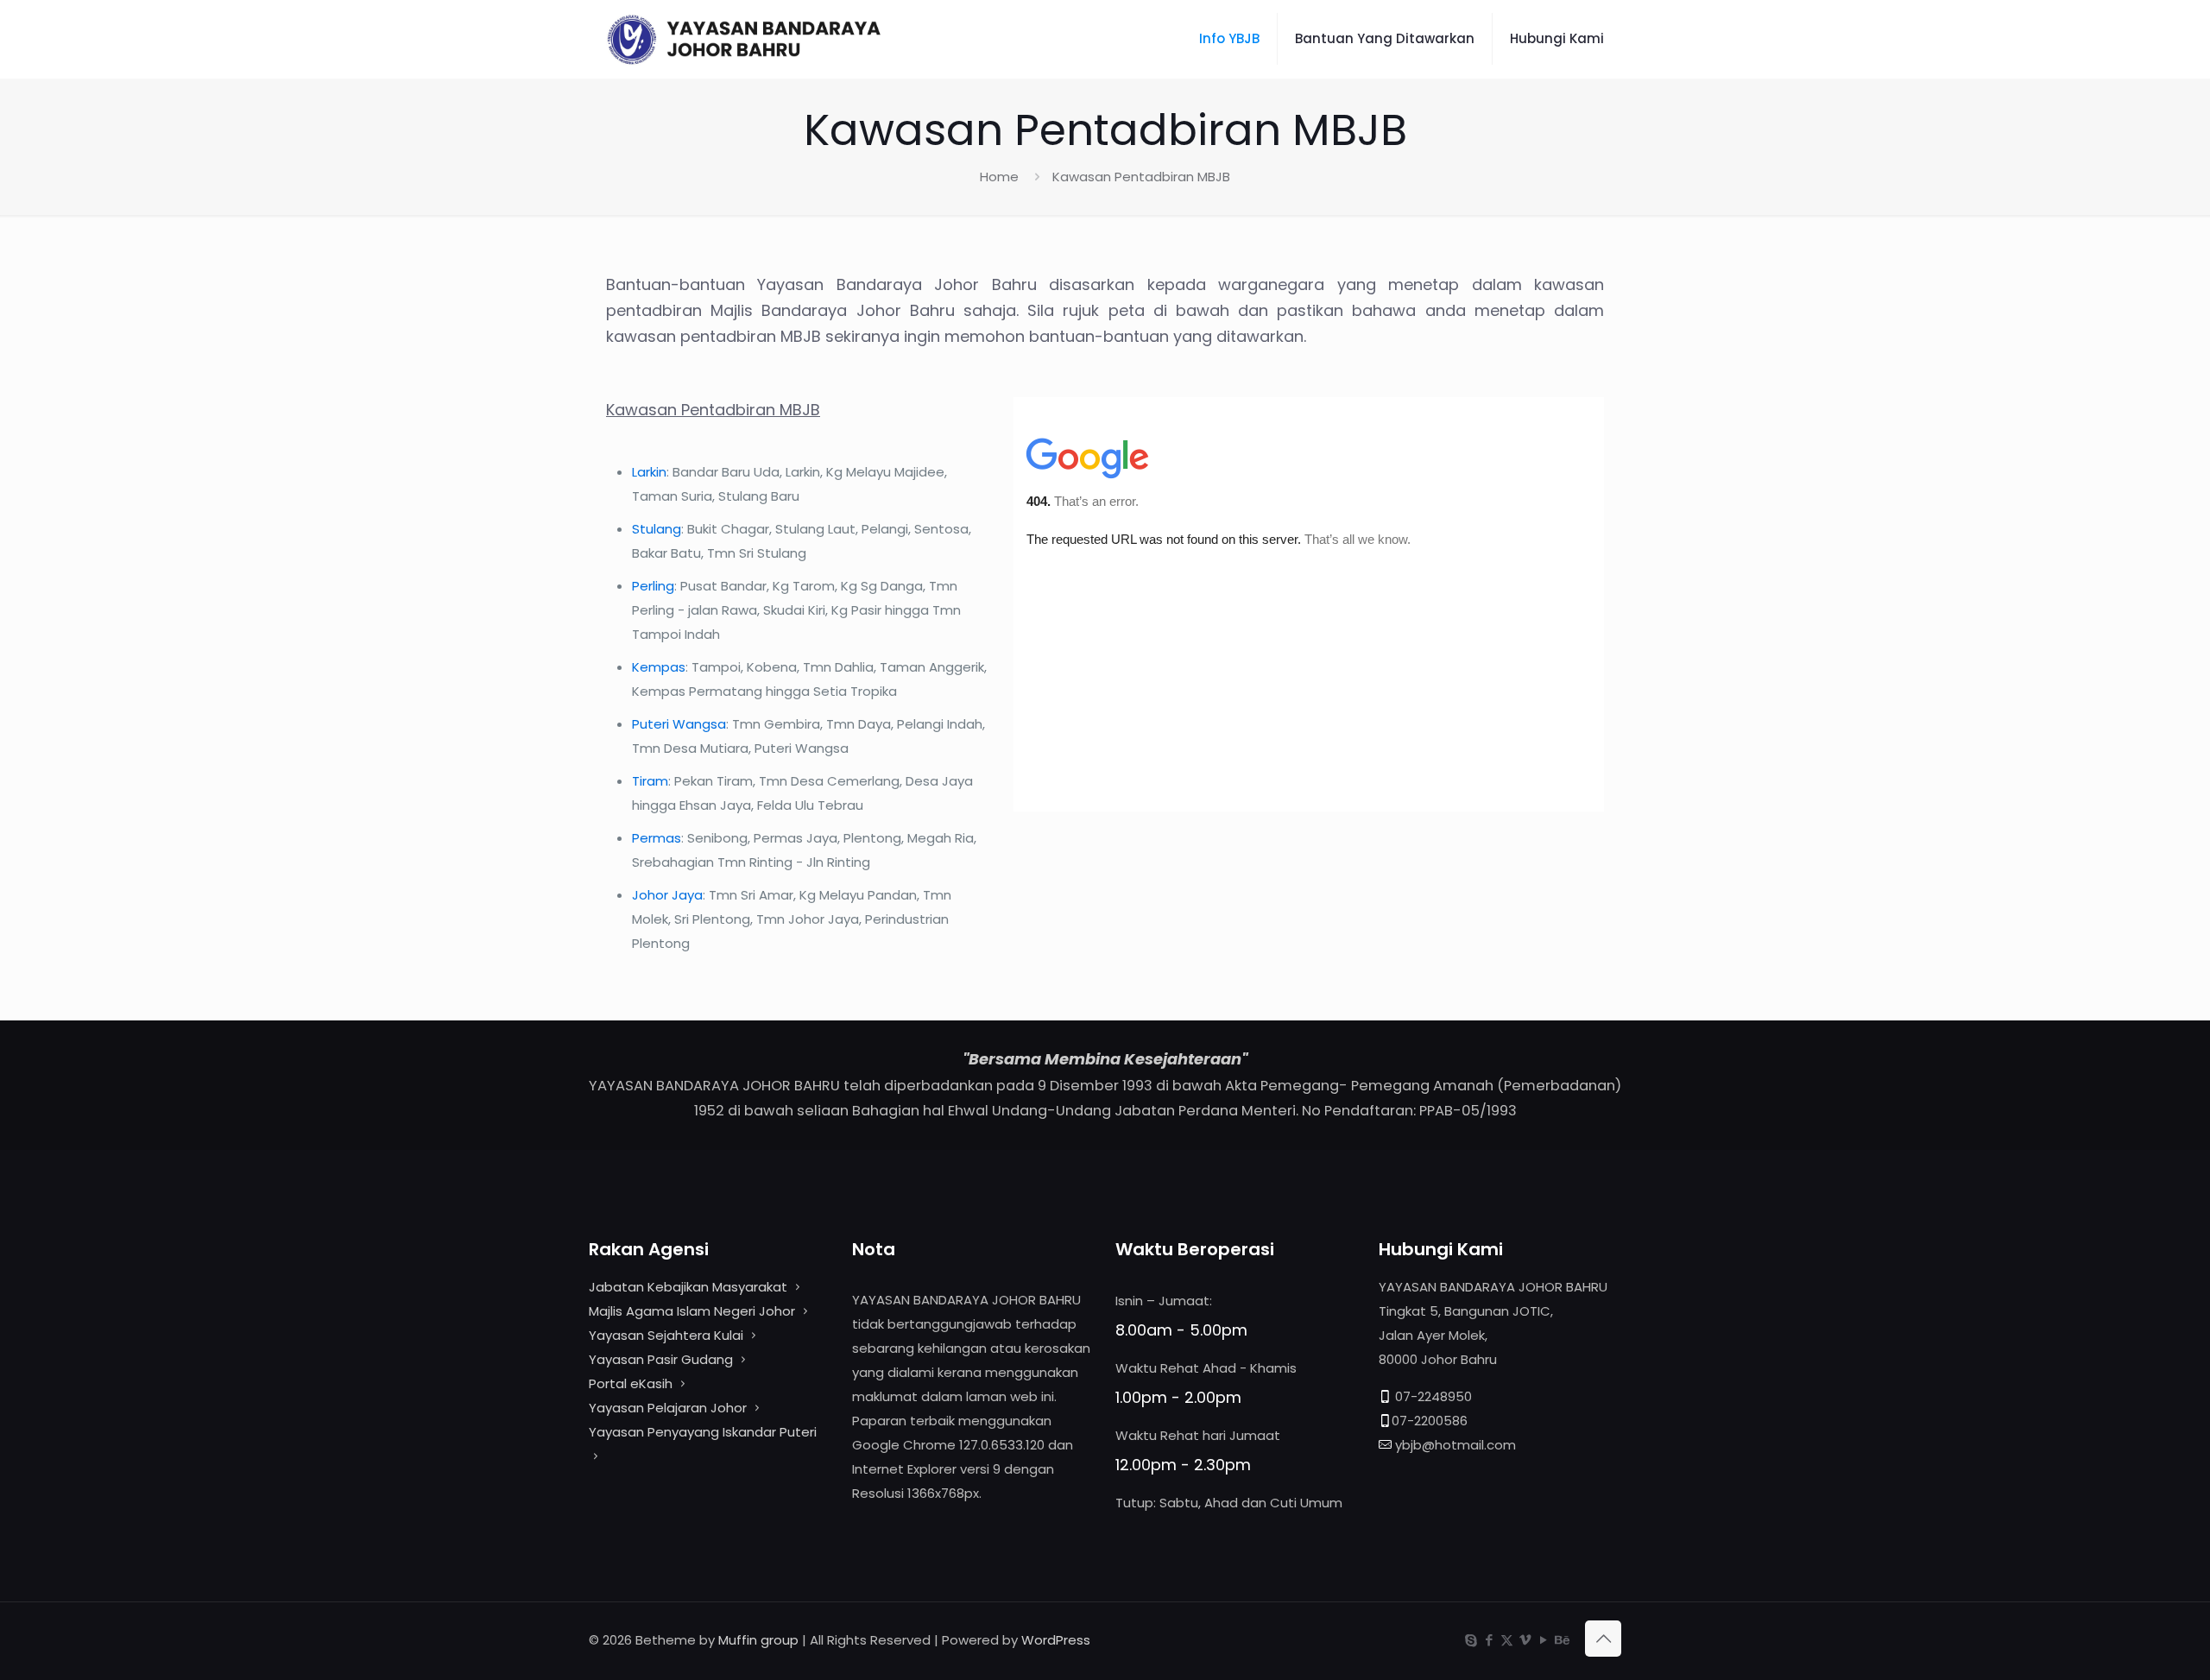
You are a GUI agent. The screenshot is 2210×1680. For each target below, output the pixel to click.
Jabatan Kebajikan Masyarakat (688, 1287)
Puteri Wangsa (679, 724)
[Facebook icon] (1489, 1640)
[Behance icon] (1561, 1640)
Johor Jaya (667, 895)
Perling (653, 586)
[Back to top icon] (1603, 1639)
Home (999, 177)
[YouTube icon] (1543, 1640)
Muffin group (758, 1640)
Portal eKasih (631, 1383)
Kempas (659, 667)
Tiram (650, 781)
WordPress (1056, 1640)
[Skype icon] (1471, 1640)
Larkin (649, 472)
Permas (657, 838)
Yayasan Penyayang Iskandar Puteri (703, 1432)
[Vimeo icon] (1525, 1640)
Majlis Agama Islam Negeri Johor (692, 1311)
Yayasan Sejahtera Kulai (668, 1335)
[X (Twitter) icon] (1507, 1640)
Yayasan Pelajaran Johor (669, 1408)
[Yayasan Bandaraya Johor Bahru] (776, 39)
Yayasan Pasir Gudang (661, 1359)
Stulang (657, 529)
